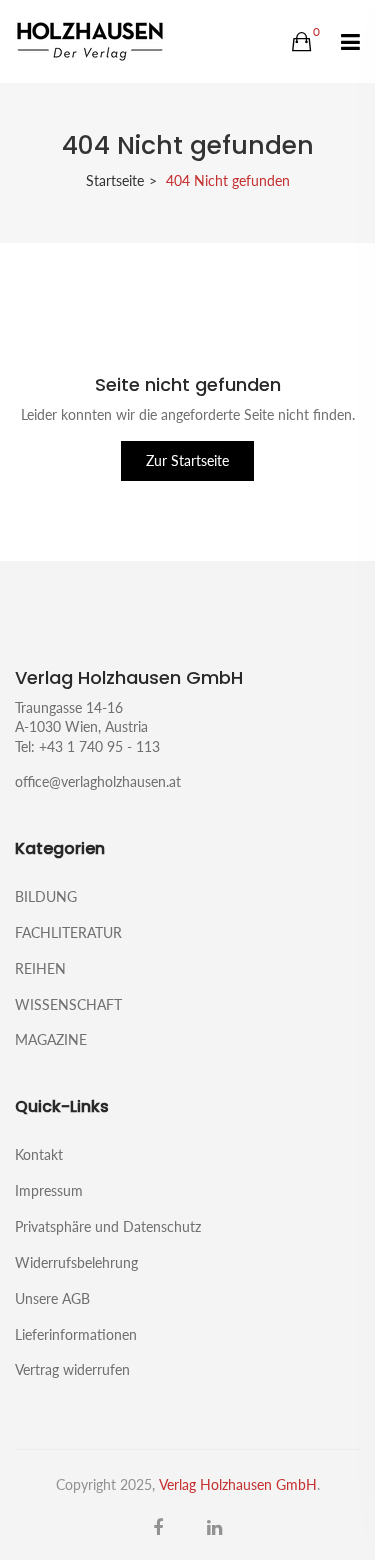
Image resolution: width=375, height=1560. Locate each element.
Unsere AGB (52, 1298)
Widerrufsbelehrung (76, 1262)
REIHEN (40, 968)
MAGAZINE (51, 1039)
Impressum (49, 1190)
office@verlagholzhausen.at (98, 781)
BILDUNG (46, 896)
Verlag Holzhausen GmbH (238, 1484)
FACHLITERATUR (68, 932)
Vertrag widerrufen (72, 1369)
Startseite (115, 180)
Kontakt (39, 1154)
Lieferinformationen (76, 1334)
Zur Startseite (187, 460)
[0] (301, 42)
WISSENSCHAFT (68, 1004)
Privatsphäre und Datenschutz (108, 1226)
